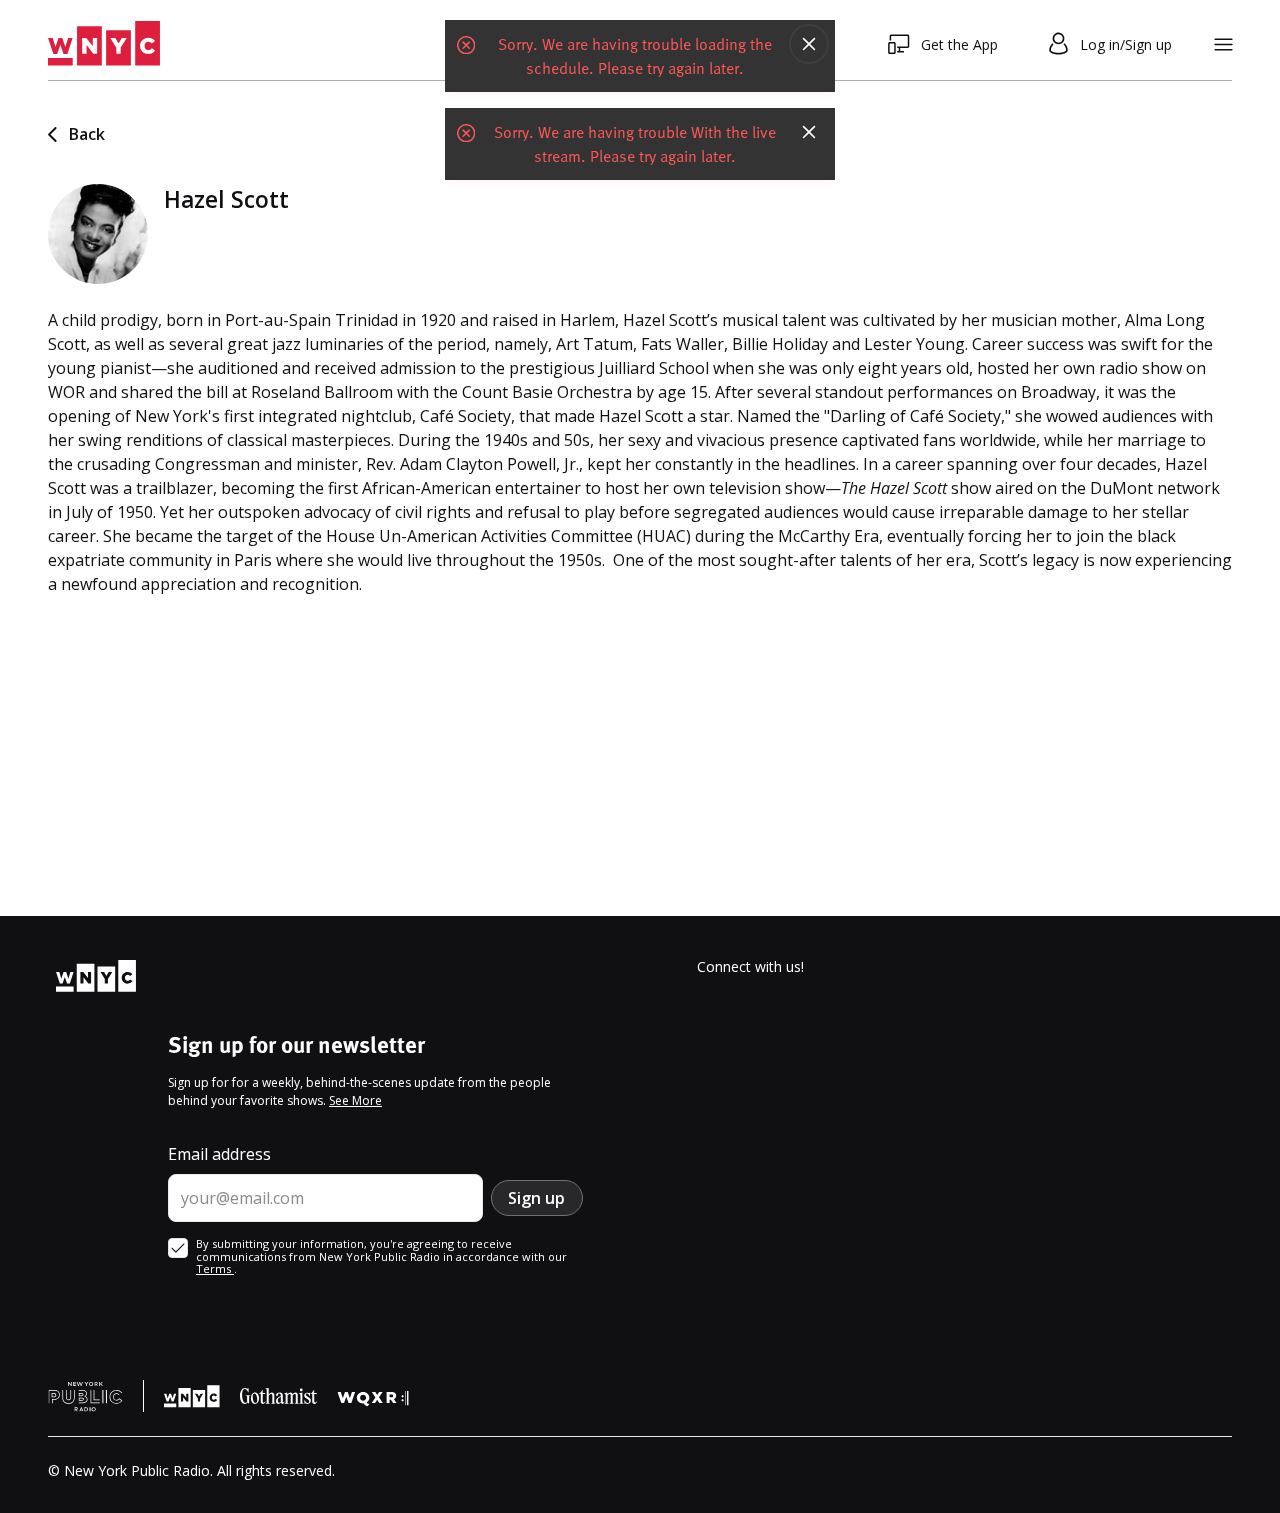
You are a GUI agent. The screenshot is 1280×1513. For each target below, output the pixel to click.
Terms (215, 1268)
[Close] (809, 44)
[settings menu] (1223, 44)
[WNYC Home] (104, 44)
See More (355, 1100)
